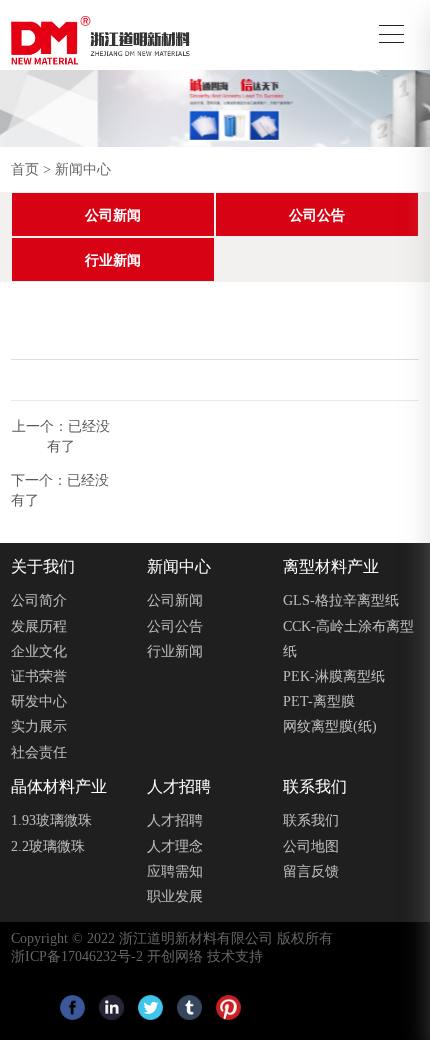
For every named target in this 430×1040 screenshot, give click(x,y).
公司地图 (311, 846)
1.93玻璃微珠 (51, 820)
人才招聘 (175, 820)
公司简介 (39, 600)
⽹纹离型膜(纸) (330, 726)
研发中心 (39, 701)
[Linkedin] (111, 1007)
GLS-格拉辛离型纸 (341, 600)
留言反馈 (311, 871)
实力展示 (39, 726)
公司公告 (317, 215)
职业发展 (175, 896)
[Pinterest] (228, 1007)
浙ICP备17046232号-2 (77, 956)
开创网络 (175, 956)
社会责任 (39, 752)
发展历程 (39, 626)
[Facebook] (72, 1007)
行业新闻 (113, 260)
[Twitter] (150, 1007)
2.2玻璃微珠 (48, 846)
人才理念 (175, 846)
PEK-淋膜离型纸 (334, 676)
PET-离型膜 (319, 701)
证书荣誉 (39, 676)
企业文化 (39, 651)
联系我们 (311, 820)
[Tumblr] (189, 1007)
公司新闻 (113, 215)
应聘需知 (175, 871)
